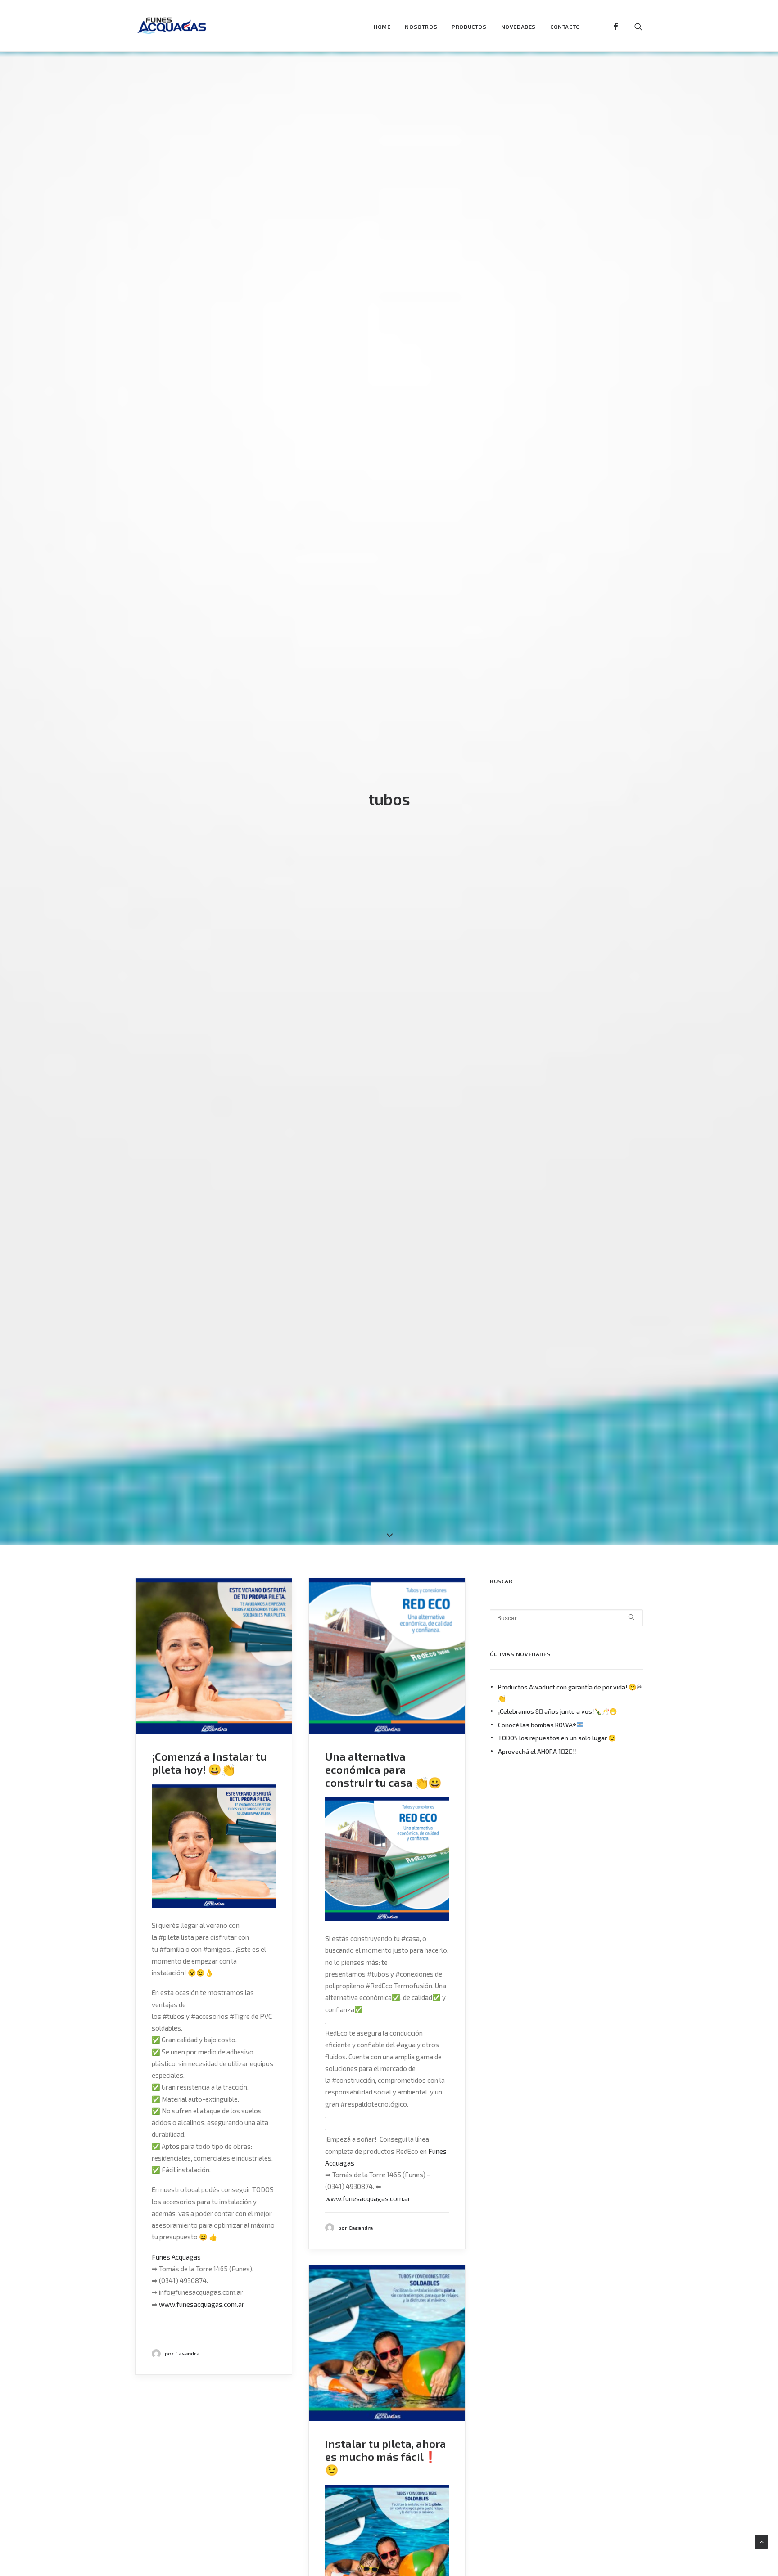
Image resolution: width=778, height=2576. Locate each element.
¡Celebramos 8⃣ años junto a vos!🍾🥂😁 (557, 1711)
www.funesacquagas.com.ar (202, 2304)
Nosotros (421, 27)
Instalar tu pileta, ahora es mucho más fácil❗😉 (386, 2457)
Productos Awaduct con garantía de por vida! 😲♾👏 (570, 1693)
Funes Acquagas (176, 2257)
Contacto (565, 27)
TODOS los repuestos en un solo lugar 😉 (557, 1738)
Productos (469, 27)
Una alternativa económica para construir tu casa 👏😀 (383, 1769)
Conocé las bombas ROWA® (537, 1725)
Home (382, 27)
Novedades (518, 27)
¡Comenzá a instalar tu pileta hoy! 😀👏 (209, 1763)
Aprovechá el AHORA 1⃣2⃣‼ (537, 1751)
